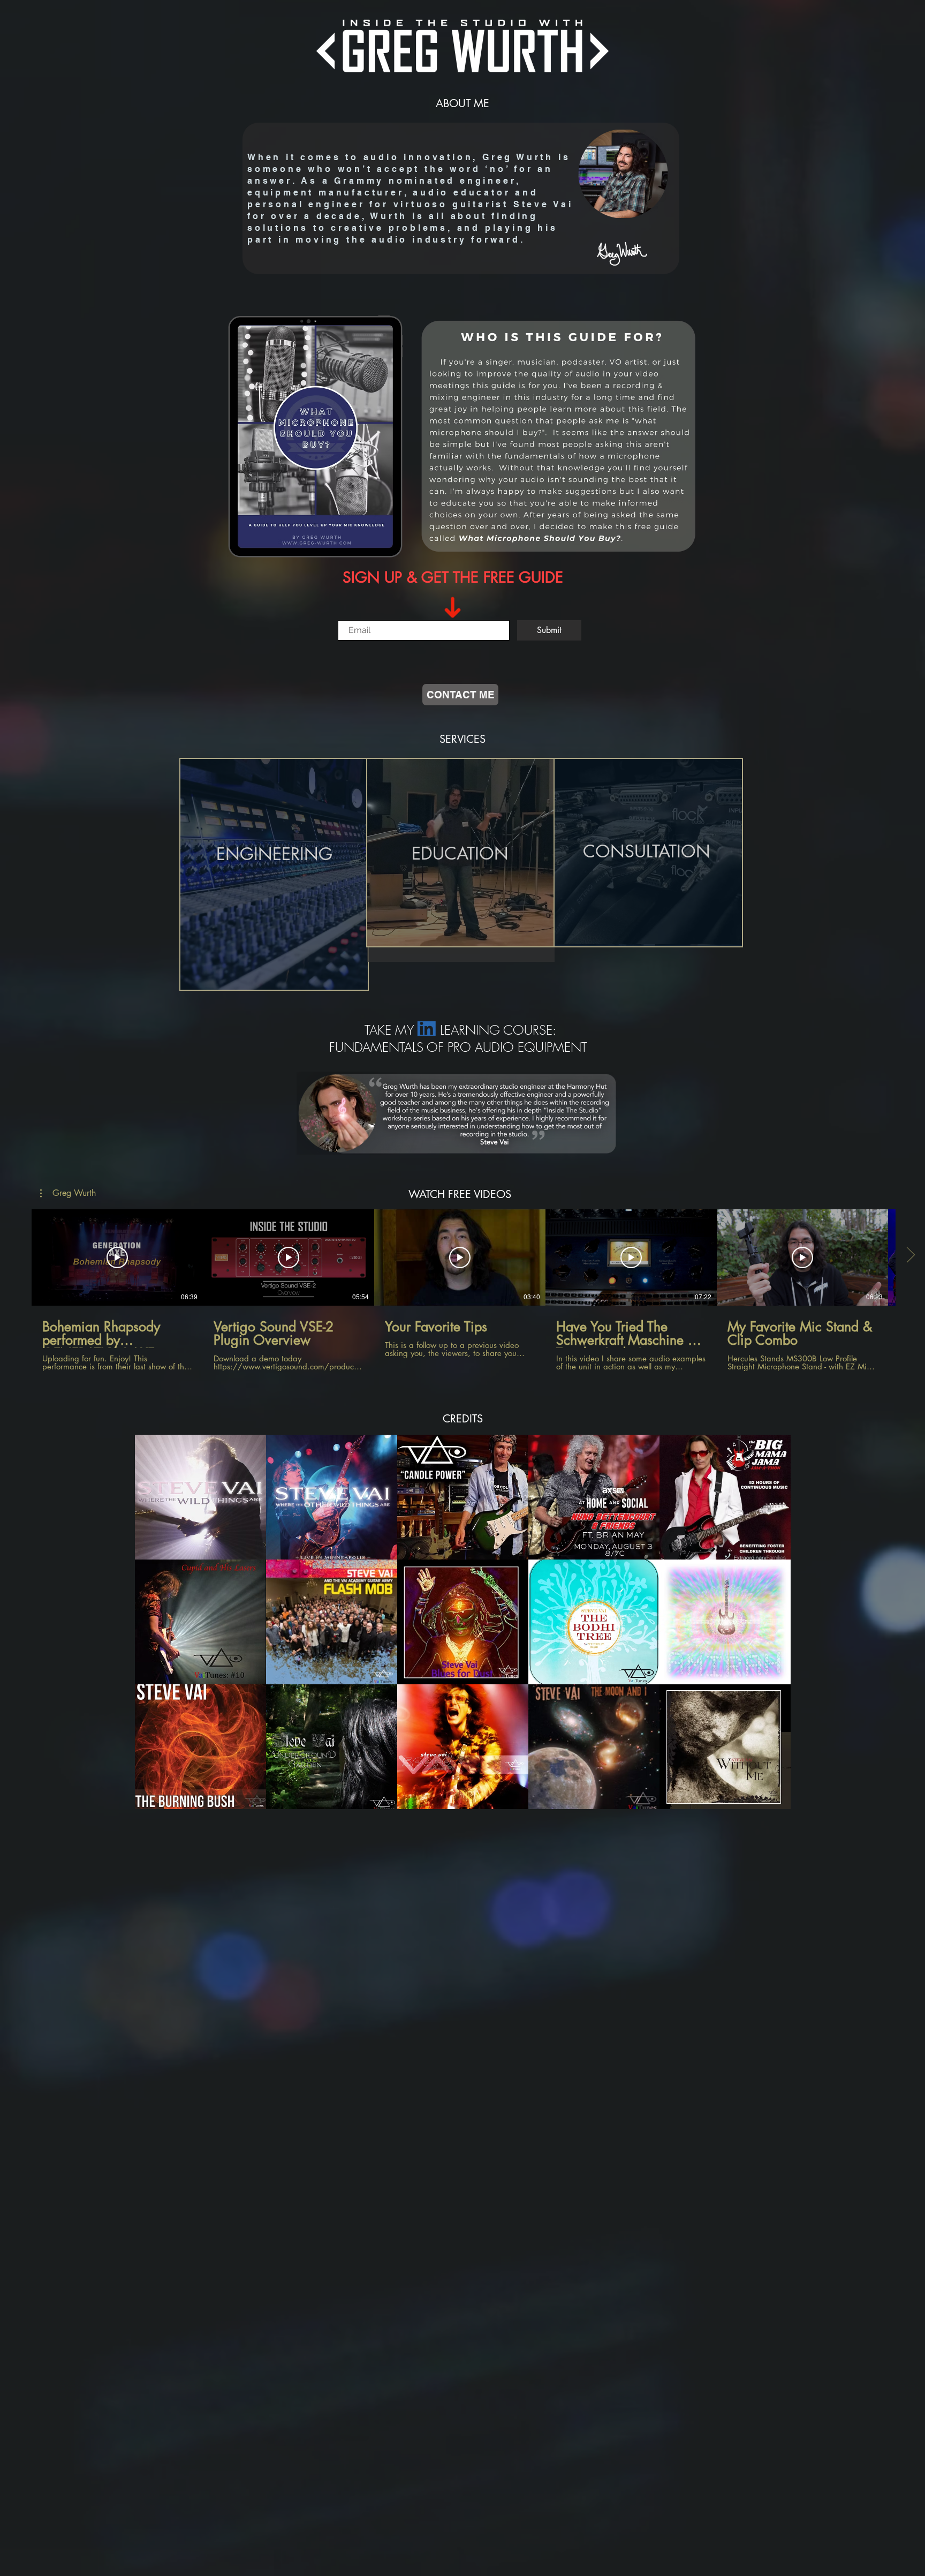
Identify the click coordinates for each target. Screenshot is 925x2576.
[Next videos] (910, 1255)
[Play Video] (117, 1257)
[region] (274, 876)
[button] (68, 1193)
